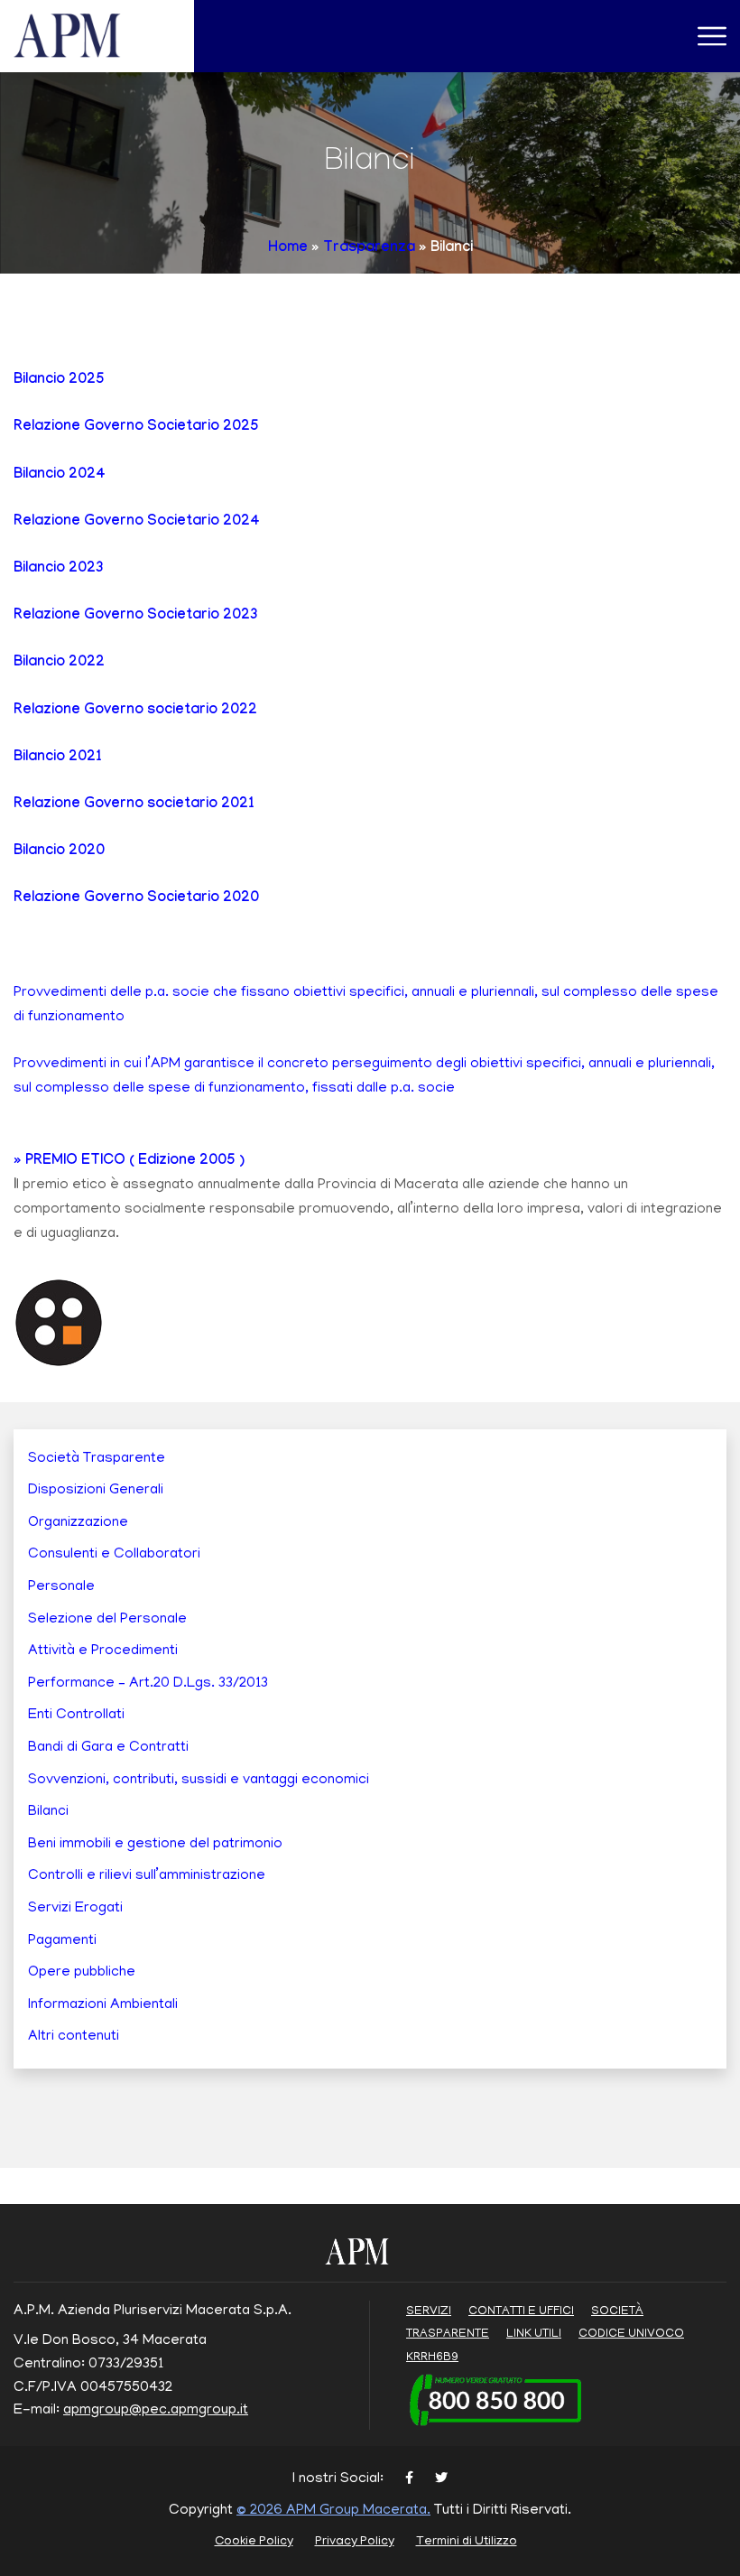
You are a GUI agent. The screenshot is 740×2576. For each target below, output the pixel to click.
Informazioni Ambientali (103, 2005)
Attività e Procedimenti (103, 1651)
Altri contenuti (74, 2037)
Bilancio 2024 (60, 475)
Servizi (429, 2312)
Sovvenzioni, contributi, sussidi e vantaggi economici (199, 1781)
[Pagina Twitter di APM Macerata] (441, 2480)
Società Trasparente (97, 1459)
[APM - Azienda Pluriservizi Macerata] (89, 37)
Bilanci (48, 1812)
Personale (61, 1587)
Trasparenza (369, 249)
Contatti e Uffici (521, 2312)
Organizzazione (78, 1523)
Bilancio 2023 (59, 569)
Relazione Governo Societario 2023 (136, 616)
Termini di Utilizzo (467, 2542)
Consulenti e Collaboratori (114, 1555)
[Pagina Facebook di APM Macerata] (409, 2480)
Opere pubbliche (82, 1973)
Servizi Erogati (75, 1909)
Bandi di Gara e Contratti (108, 1748)
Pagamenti (62, 1941)
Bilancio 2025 (59, 381)
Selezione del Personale (107, 1620)
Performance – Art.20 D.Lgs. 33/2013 (148, 1684)
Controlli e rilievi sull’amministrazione (147, 1876)
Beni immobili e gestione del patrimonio (155, 1845)
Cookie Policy (254, 2542)
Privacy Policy (355, 2542)
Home (288, 249)
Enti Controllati (76, 1716)
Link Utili (534, 2334)
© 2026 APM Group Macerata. (333, 2511)
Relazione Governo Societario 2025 (136, 428)
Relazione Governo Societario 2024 (137, 522)
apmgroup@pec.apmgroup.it (156, 2411)
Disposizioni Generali (96, 1491)
